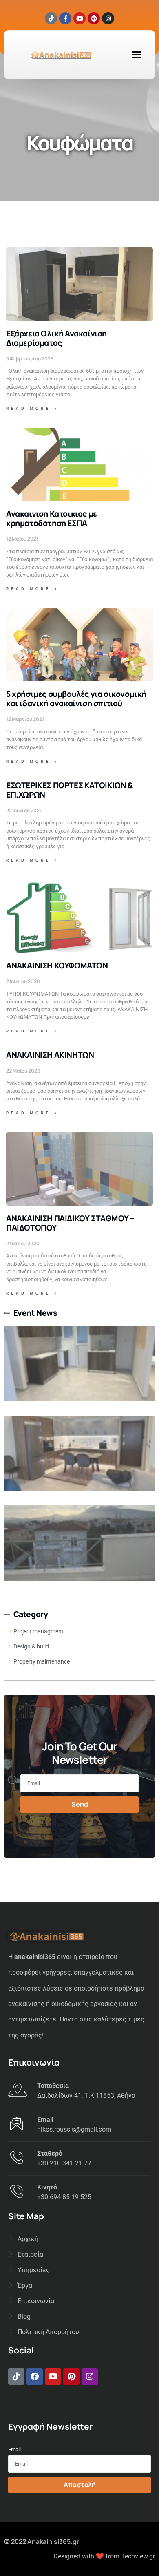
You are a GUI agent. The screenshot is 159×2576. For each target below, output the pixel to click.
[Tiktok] (51, 18)
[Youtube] (79, 18)
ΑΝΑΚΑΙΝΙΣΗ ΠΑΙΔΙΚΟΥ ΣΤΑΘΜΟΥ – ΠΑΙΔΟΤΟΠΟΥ (70, 1223)
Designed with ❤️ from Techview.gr (104, 2556)
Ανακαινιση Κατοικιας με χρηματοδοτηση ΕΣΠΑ (52, 518)
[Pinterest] (94, 18)
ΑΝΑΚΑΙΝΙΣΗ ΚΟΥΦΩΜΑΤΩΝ (57, 965)
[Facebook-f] (65, 18)
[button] (137, 55)
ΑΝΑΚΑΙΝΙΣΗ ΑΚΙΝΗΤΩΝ (50, 1055)
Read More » (33, 408)
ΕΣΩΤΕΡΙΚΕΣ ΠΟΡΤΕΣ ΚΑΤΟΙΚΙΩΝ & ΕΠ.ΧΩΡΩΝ (69, 790)
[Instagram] (108, 18)
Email (14, 2449)
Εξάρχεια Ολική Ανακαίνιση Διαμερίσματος (56, 338)
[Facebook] (35, 2377)
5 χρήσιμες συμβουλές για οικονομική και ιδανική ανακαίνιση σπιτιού (76, 699)
